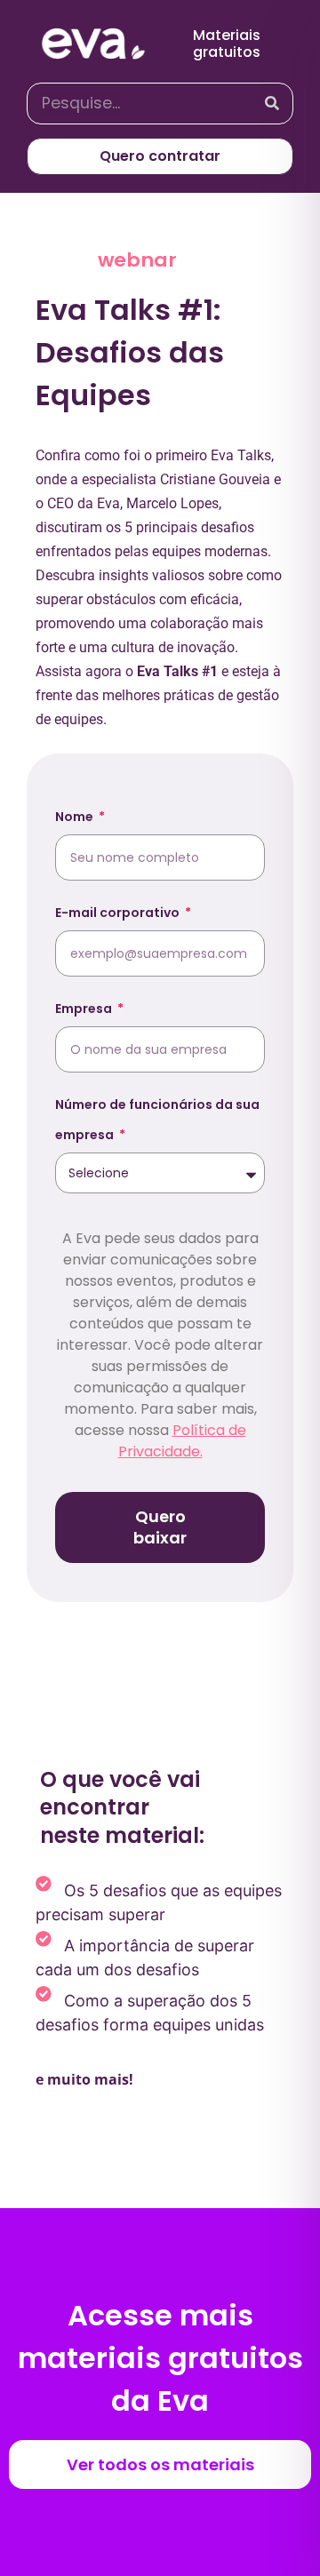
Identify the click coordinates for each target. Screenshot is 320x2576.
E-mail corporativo (119, 913)
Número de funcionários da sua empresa (157, 1120)
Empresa (85, 1009)
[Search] (272, 104)
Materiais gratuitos (227, 44)
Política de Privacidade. (182, 1441)
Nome (76, 817)
